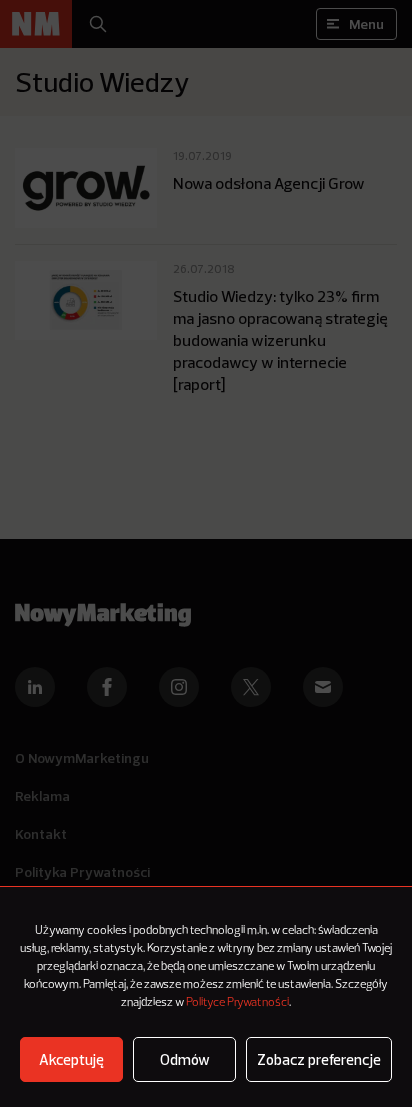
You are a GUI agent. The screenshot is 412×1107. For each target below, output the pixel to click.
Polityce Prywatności (237, 1003)
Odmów (185, 1059)
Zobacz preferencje (319, 1059)
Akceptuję (71, 1059)
